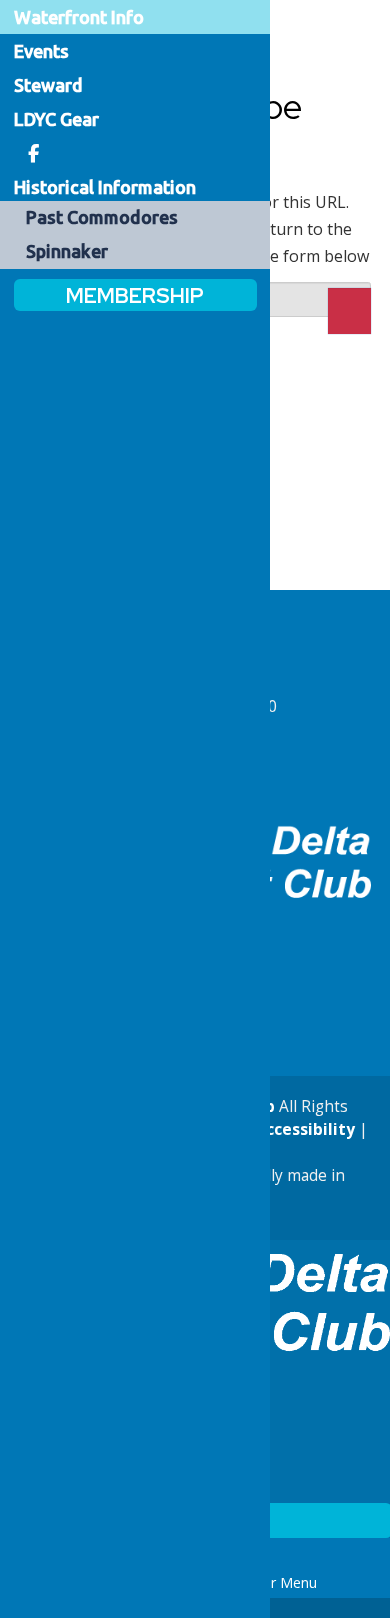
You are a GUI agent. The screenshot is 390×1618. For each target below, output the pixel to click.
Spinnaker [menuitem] (67, 251)
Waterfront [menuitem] (79, 17)
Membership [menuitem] (135, 294)
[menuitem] (34, 153)
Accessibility (303, 1129)
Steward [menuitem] (48, 85)
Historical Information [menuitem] (105, 187)
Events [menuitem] (41, 51)
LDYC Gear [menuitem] (56, 119)
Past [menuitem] (102, 217)
